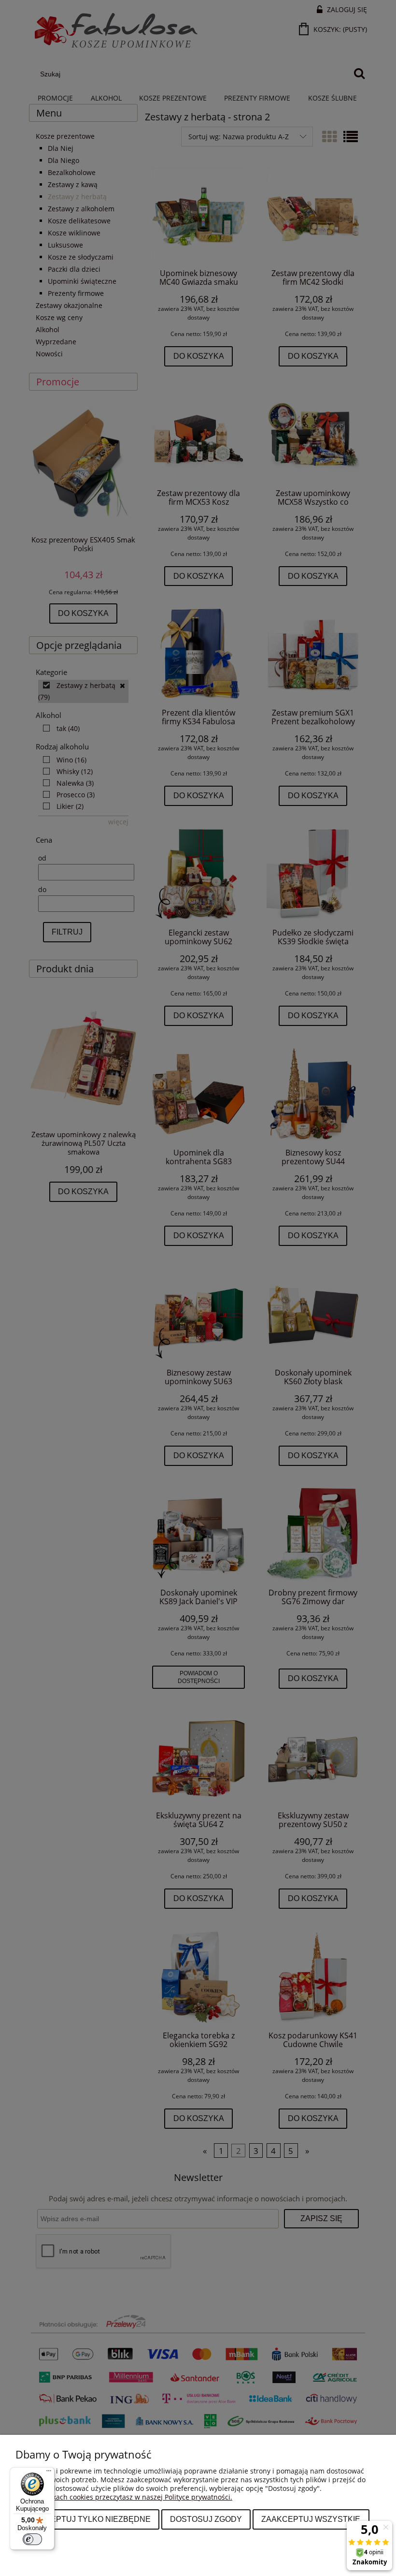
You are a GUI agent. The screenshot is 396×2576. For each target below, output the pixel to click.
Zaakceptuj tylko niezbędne (87, 2519)
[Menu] (49, 2473)
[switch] (32, 2539)
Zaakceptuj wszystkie (311, 2519)
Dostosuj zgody (206, 2519)
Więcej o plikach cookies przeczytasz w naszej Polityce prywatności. (124, 2497)
